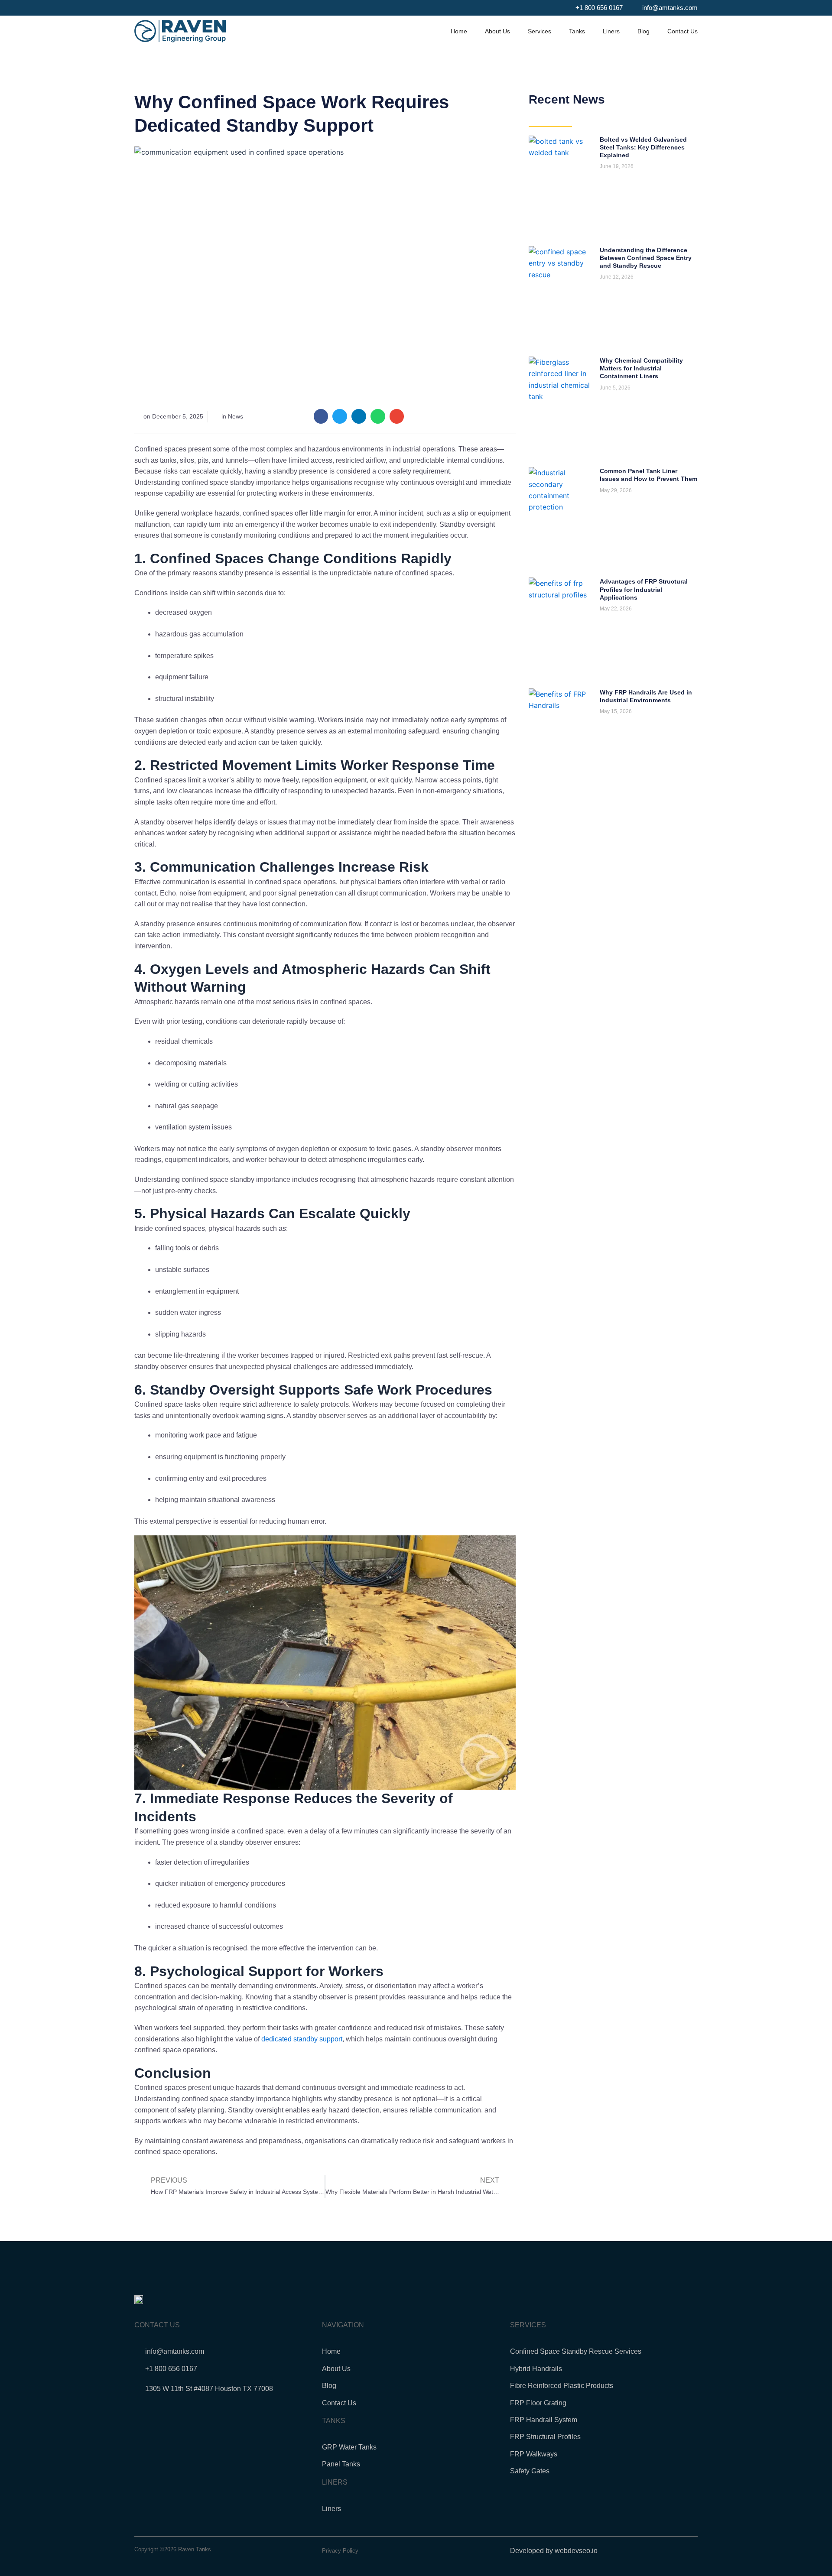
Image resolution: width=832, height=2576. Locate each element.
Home (459, 31)
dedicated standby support (302, 2039)
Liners (611, 31)
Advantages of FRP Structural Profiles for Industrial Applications (644, 589)
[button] (321, 416)
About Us (497, 31)
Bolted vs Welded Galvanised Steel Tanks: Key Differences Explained (643, 147)
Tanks (577, 31)
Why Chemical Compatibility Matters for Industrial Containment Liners (641, 368)
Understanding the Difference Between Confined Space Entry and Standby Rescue (646, 258)
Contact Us (682, 31)
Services (539, 31)
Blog (643, 31)
